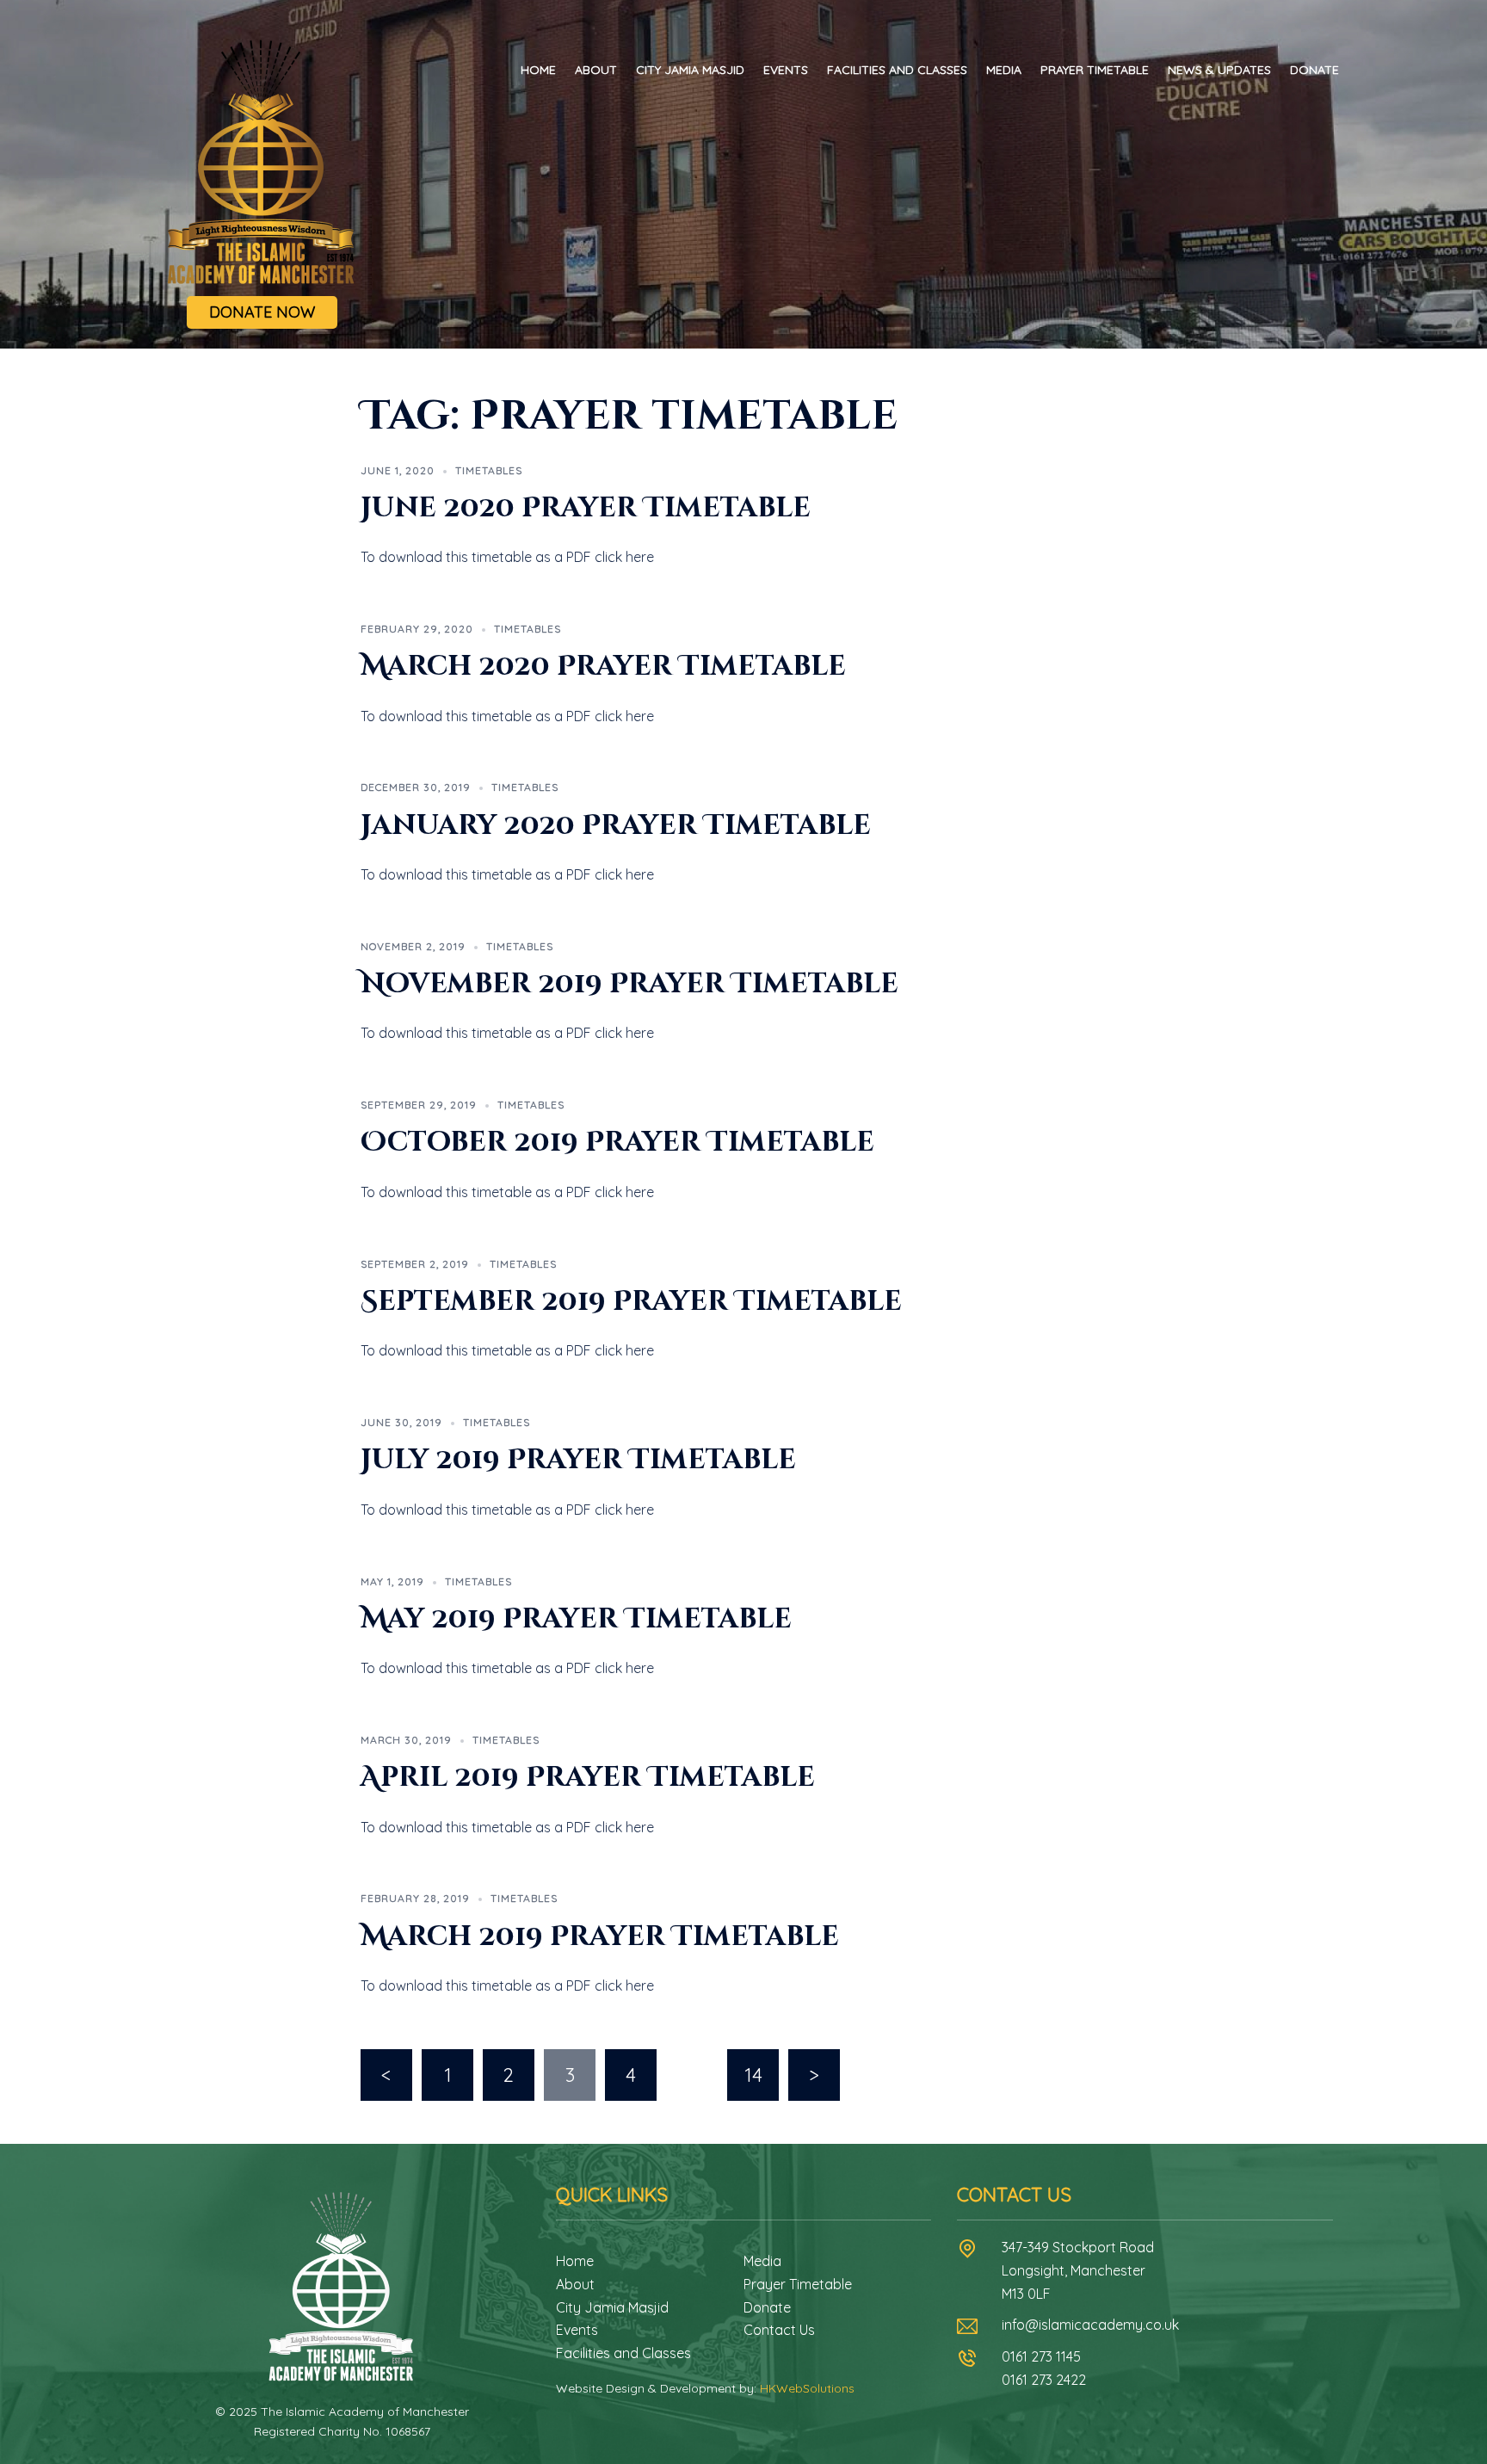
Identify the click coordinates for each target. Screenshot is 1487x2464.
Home (538, 70)
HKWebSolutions (807, 2388)
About (596, 70)
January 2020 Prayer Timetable (616, 826)
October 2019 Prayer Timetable (617, 1142)
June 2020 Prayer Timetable (586, 508)
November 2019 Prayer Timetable (629, 984)
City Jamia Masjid (690, 70)
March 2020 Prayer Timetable (603, 667)
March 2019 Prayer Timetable (600, 1937)
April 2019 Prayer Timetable (588, 1778)
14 (753, 2075)
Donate (1314, 70)
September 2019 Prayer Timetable (631, 1302)
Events (786, 70)
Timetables (489, 470)
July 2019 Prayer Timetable (578, 1460)
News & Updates (1219, 70)
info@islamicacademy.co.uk (1090, 2325)
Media (1004, 70)
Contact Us (779, 2330)
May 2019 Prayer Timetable (576, 1619)
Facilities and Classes (897, 70)
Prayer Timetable (1095, 70)
